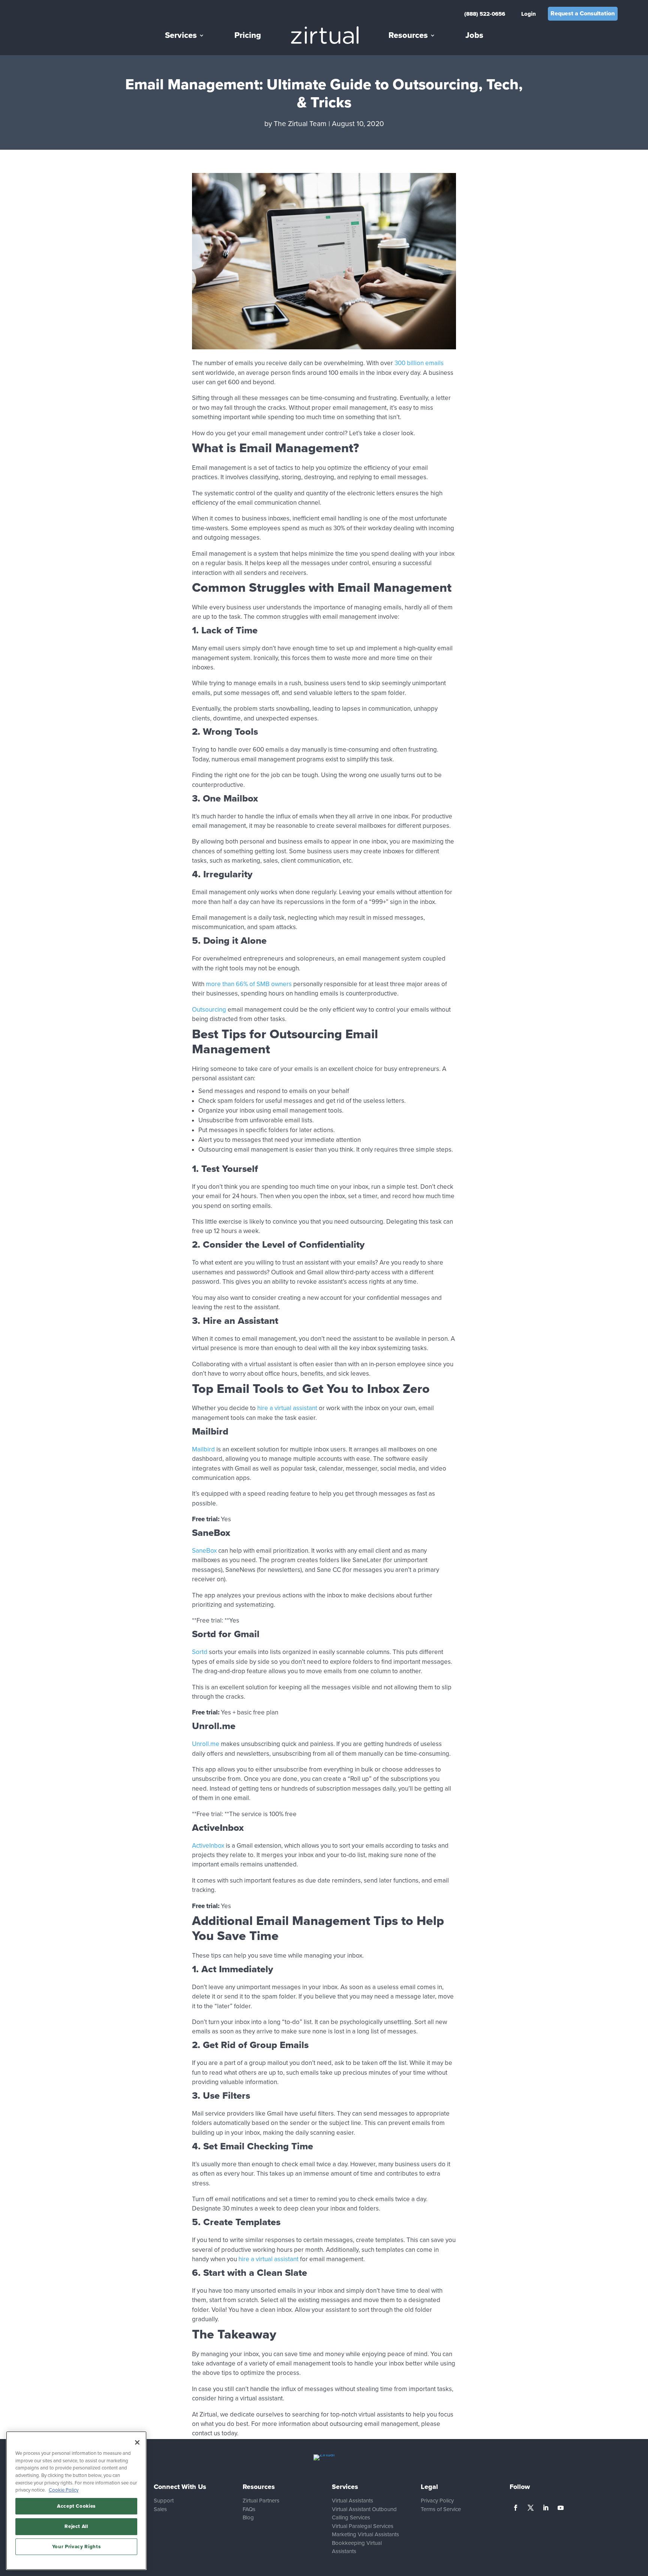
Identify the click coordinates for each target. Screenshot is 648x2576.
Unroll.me (206, 1744)
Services (181, 35)
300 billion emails (419, 363)
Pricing (248, 35)
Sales (160, 2509)
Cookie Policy (64, 2490)
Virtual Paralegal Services (363, 2526)
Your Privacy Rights (76, 2547)
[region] (76, 2501)
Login (529, 14)
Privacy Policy (437, 2501)
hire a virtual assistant (287, 1408)
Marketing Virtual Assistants (365, 2534)
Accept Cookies (76, 2506)
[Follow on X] (531, 2508)
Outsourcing (209, 1010)
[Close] (137, 2442)
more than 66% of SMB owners (249, 984)
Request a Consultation (583, 14)
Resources (408, 35)
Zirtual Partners (261, 2501)
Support (164, 2501)
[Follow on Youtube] (561, 2508)
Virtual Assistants (352, 2501)
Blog (248, 2517)
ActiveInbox (208, 1846)
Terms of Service (441, 2509)
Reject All (76, 2526)
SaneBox (204, 1551)
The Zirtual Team (300, 124)
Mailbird (203, 1449)
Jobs (474, 35)
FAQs (249, 2509)
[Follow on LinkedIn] (546, 2508)
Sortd (200, 1652)
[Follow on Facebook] (516, 2508)
